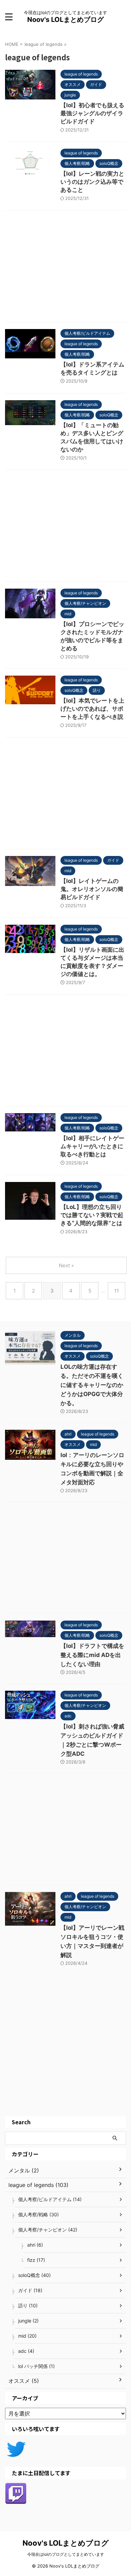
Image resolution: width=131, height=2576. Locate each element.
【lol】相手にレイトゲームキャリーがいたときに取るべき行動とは (92, 1146)
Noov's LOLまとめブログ (65, 20)
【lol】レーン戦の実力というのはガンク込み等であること (92, 182)
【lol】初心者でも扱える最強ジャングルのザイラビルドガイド (92, 113)
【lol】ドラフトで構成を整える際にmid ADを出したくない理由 (92, 1655)
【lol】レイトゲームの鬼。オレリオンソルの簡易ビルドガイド (92, 889)
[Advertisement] (65, 268)
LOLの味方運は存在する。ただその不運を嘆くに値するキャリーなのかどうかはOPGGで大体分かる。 (92, 1385)
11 (117, 1291)
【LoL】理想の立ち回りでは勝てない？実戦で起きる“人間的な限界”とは (92, 1215)
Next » (66, 1265)
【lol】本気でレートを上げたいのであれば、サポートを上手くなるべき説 (92, 709)
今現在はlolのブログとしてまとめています (66, 2554)
